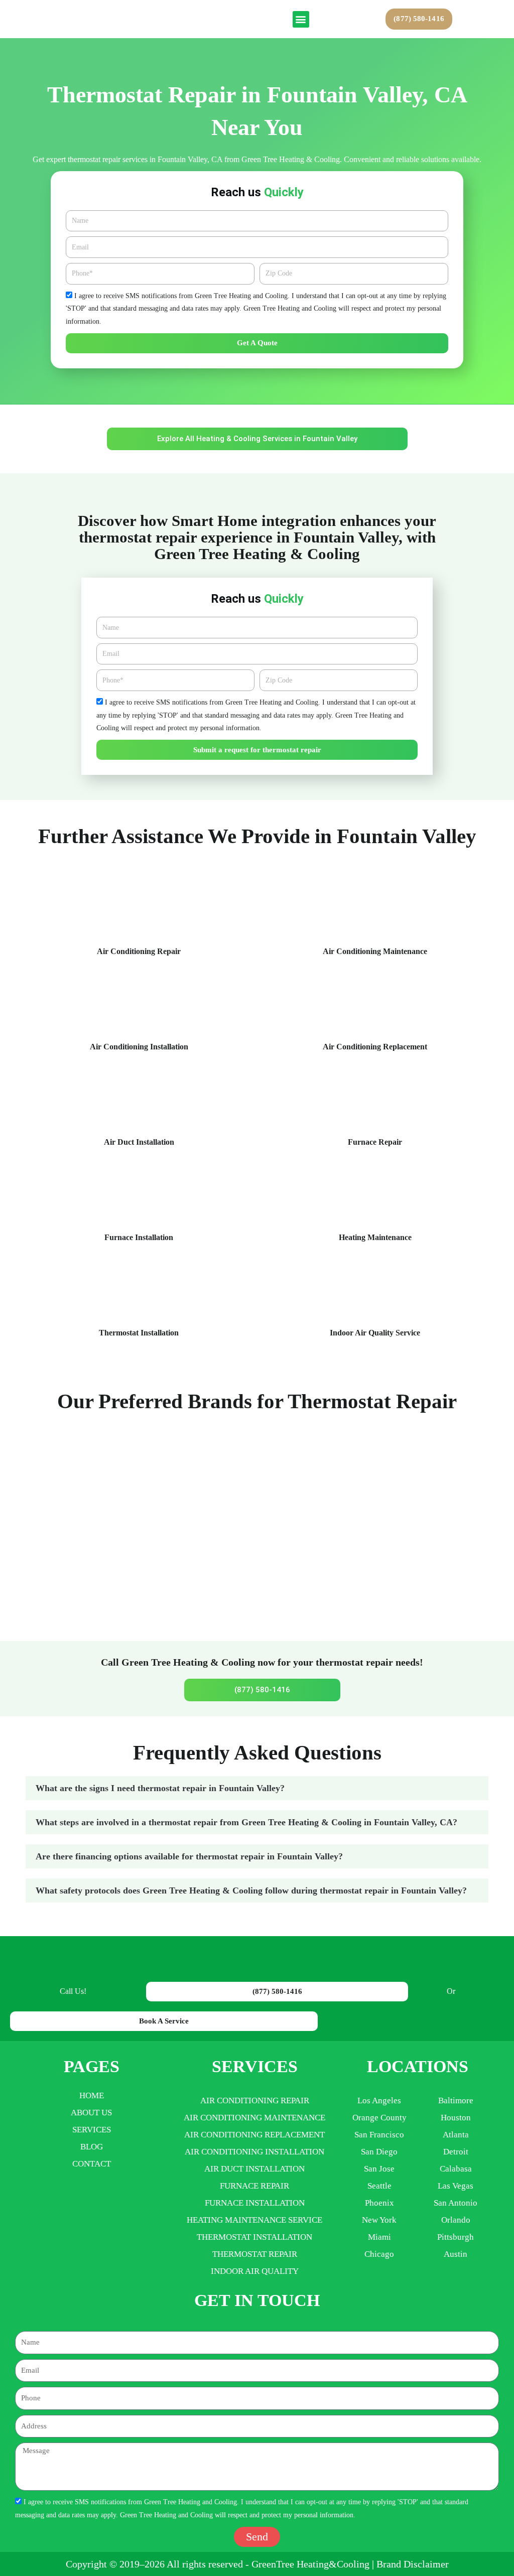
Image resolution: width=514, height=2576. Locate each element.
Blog (92, 2147)
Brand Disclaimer (413, 2564)
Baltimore (456, 2100)
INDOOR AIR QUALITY (255, 2271)
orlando (456, 2220)
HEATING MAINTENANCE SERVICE (254, 2220)
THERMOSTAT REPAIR (255, 2254)
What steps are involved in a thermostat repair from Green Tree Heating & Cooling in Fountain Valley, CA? (246, 1822)
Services (92, 2130)
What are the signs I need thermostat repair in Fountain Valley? (160, 1788)
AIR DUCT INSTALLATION (254, 2169)
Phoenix (379, 2203)
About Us (91, 2113)
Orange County (379, 2118)
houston (456, 2118)
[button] (301, 19)
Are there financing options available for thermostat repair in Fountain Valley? (189, 1856)
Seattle (379, 2186)
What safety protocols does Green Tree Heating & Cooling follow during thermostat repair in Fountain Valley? (251, 1890)
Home (92, 2095)
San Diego (379, 2152)
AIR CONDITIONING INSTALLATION (254, 2152)
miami (379, 2237)
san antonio (456, 2203)
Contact (92, 2164)
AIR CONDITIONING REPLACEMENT (254, 2135)
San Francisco (379, 2135)
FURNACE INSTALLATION (255, 2203)
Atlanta (456, 2135)
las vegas (456, 2186)
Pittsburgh (456, 2237)
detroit (456, 2152)
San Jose (379, 2169)
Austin (456, 2254)
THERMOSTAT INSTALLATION (254, 2237)
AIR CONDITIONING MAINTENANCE (254, 2118)
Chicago (379, 2254)
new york (379, 2220)
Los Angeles (379, 2100)
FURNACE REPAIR (254, 2186)
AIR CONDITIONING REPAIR (255, 2100)
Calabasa (456, 2169)
